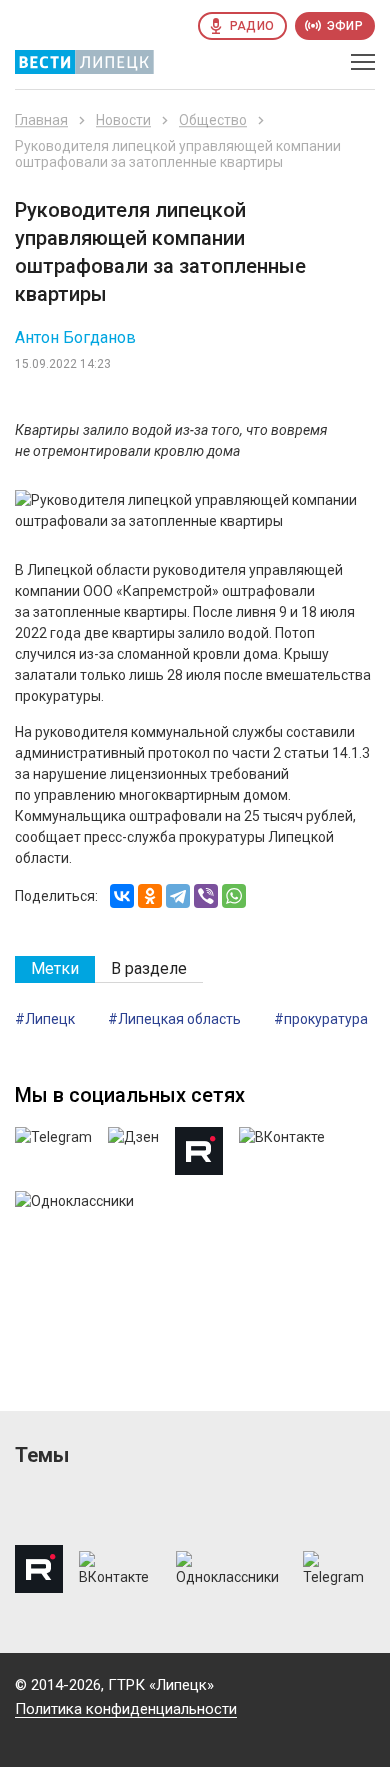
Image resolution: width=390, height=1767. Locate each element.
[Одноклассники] (150, 896)
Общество (213, 120)
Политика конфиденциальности (126, 1709)
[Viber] (206, 896)
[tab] (55, 969)
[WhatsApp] (234, 896)
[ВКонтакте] (122, 896)
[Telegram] (178, 896)
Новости (123, 120)
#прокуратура (321, 1019)
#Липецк (45, 1019)
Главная (41, 120)
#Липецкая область (174, 1019)
